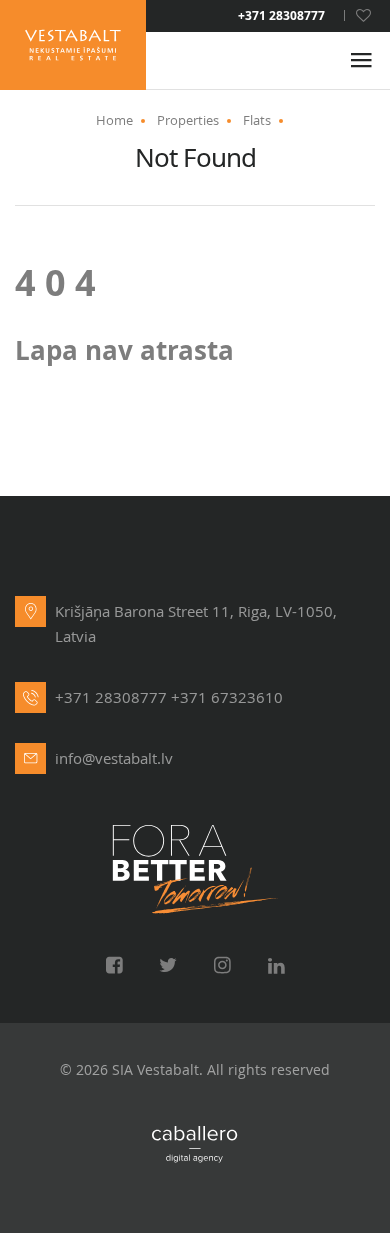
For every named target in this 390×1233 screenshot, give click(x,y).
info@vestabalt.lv (114, 758)
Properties (188, 120)
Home (114, 120)
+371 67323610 (227, 697)
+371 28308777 (281, 16)
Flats (257, 120)
